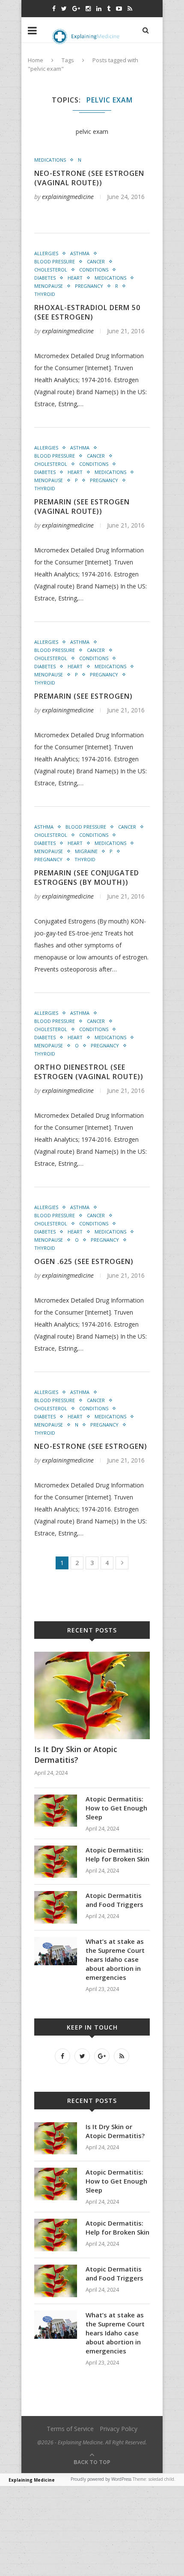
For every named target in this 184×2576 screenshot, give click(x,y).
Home (36, 60)
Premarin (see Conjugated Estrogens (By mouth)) (87, 878)
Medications (50, 160)
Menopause (49, 286)
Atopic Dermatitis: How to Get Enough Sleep (116, 1808)
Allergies (46, 253)
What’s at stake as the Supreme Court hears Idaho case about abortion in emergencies (115, 1959)
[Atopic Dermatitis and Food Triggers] (56, 1895)
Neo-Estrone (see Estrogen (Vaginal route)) (89, 178)
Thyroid (45, 294)
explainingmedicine (68, 197)
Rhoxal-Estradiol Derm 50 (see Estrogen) (87, 312)
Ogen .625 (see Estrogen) (84, 1261)
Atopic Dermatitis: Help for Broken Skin (117, 1854)
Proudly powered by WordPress (101, 2479)
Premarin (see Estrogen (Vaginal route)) (82, 507)
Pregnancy (89, 286)
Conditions (94, 270)
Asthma (80, 253)
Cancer (96, 261)
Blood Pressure (55, 261)
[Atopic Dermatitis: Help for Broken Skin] (56, 1850)
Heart (75, 278)
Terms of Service (70, 2429)
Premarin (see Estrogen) (83, 696)
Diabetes (45, 278)
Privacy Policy (119, 2429)
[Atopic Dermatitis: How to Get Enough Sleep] (56, 1799)
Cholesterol (51, 270)
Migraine (86, 851)
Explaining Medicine (32, 2480)
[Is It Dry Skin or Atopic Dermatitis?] (92, 1656)
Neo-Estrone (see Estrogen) (91, 1446)
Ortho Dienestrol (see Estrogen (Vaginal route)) (89, 1072)
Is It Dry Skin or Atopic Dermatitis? (76, 1754)
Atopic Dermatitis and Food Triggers (114, 1900)
